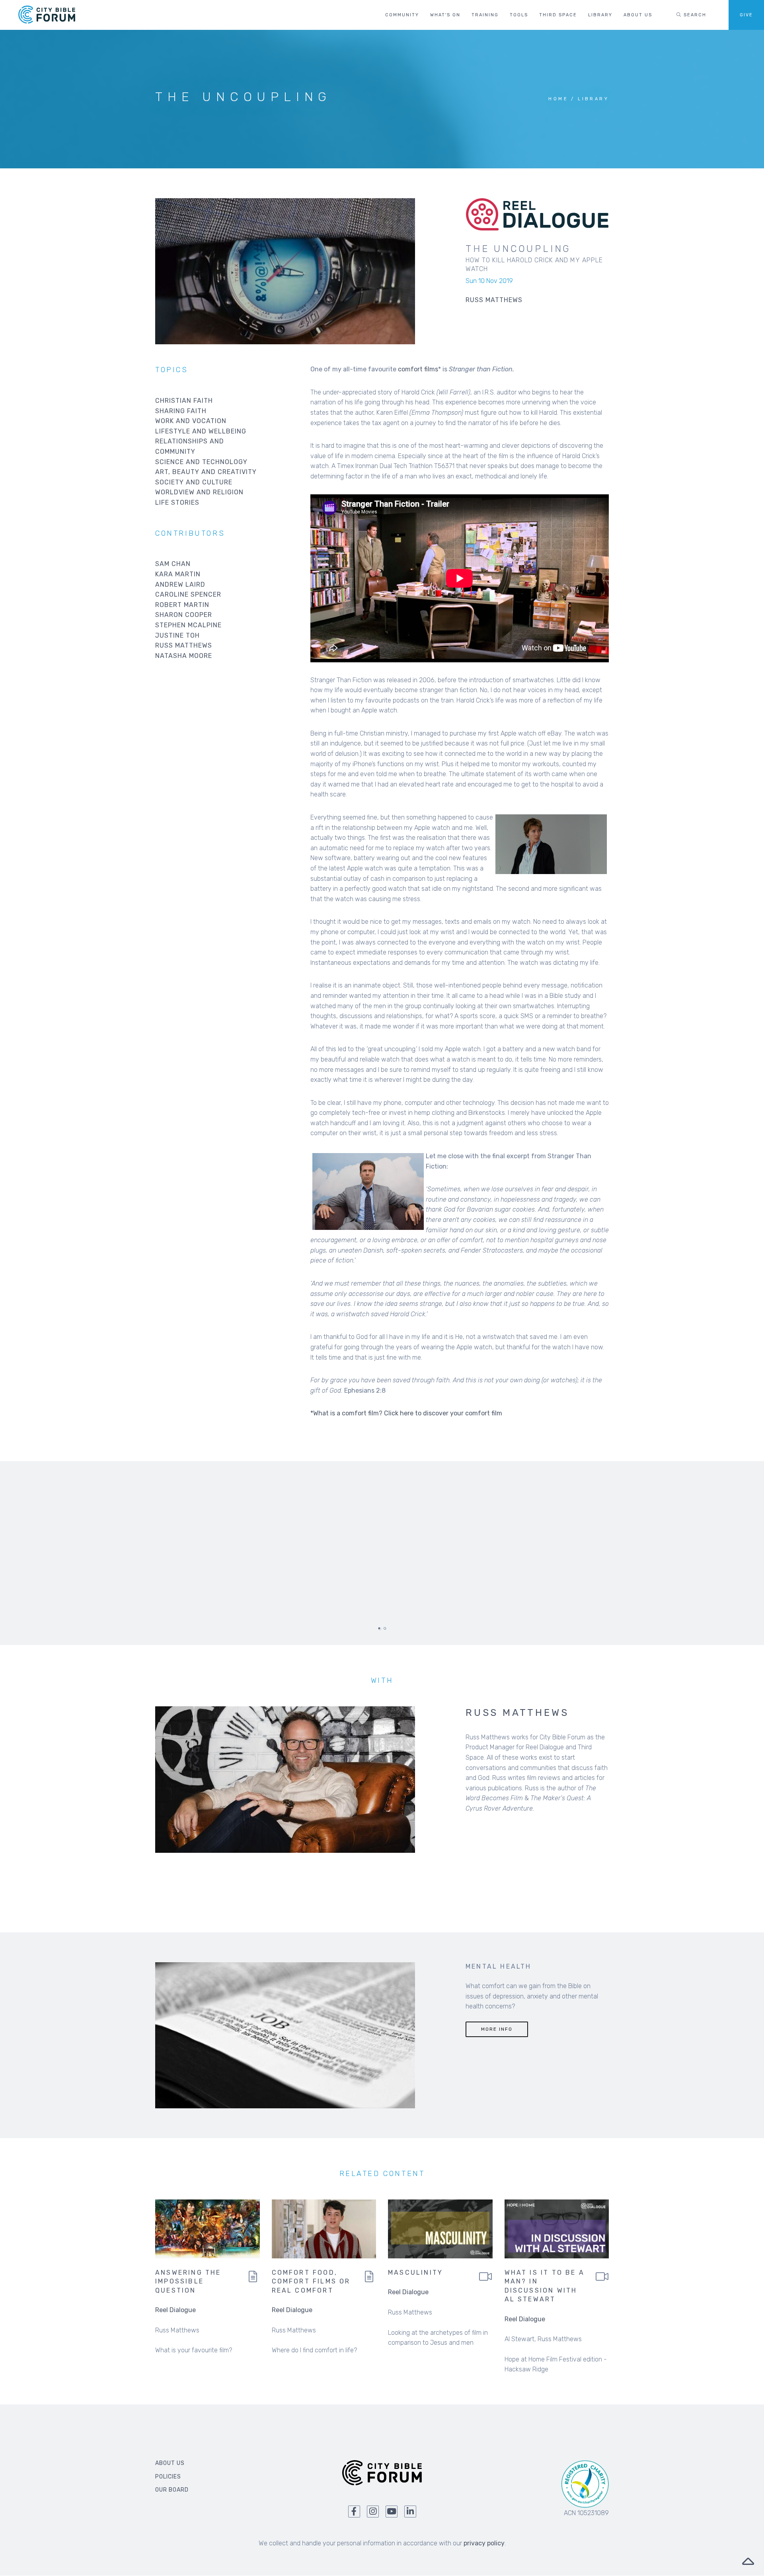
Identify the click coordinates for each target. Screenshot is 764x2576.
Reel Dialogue (175, 2310)
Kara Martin (178, 574)
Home (558, 99)
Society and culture (194, 482)
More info (497, 2029)
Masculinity (415, 2273)
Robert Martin (182, 605)
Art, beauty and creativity (206, 472)
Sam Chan (173, 564)
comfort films (418, 369)
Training (485, 15)
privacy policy (484, 2543)
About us (638, 15)
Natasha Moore (184, 656)
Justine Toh (177, 635)
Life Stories (177, 503)
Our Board (172, 2490)
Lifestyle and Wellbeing (201, 431)
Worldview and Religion (199, 492)
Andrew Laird (180, 584)
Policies (168, 2477)
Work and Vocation (191, 421)
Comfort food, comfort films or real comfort (311, 2281)
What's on (445, 15)
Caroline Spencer (188, 594)
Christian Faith (184, 401)
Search (694, 15)
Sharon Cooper (184, 615)
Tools (519, 15)
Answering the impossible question (188, 2281)
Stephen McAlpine (188, 625)
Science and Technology (201, 462)
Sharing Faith (181, 411)
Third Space (558, 15)
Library (600, 15)
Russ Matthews (184, 645)
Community (402, 15)
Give (746, 15)
